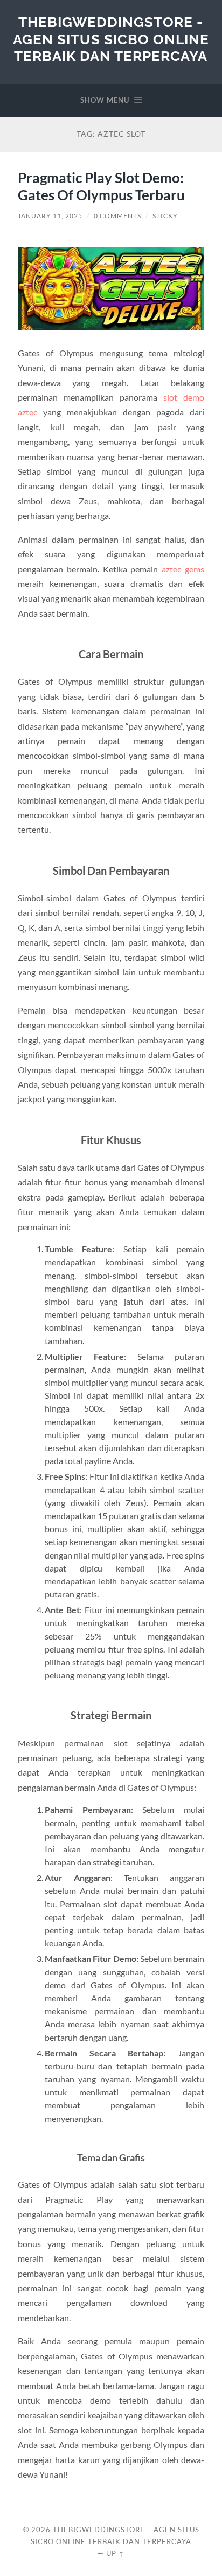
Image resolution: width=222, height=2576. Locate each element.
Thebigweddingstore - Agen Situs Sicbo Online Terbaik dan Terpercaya (111, 39)
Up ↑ (115, 2553)
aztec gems (183, 569)
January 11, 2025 (50, 216)
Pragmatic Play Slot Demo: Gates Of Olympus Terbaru (101, 186)
